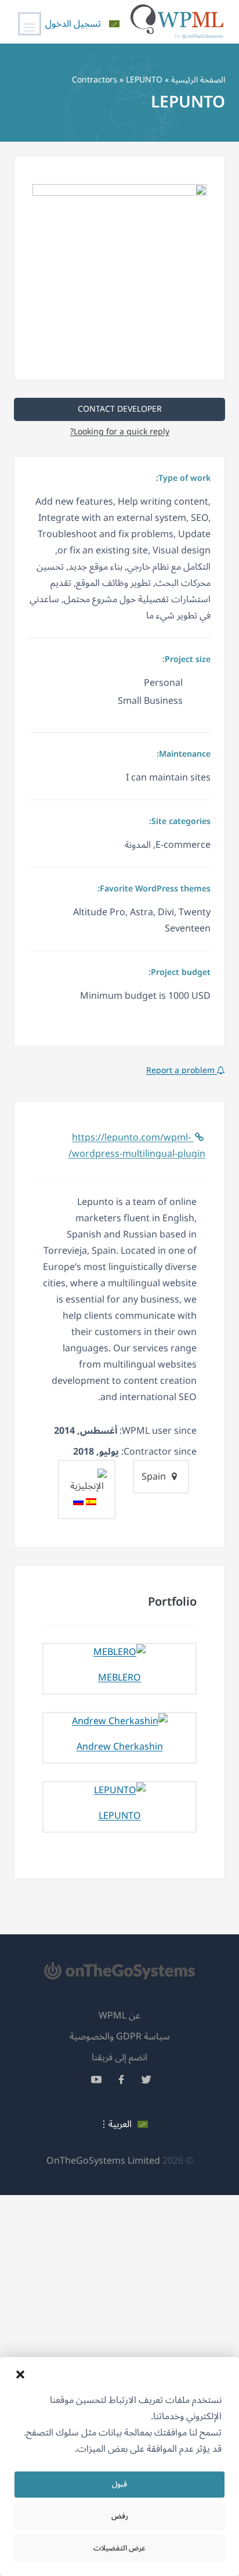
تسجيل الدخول (73, 24)
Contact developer (120, 409)
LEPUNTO (120, 1816)
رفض (120, 2516)
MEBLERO (119, 1678)
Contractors (95, 80)
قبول (119, 2484)
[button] (20, 2374)
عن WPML (119, 2016)
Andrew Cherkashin (120, 1747)
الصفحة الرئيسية (198, 80)
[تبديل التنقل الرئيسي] (30, 24)
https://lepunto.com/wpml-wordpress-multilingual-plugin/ (137, 1146)
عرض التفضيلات (119, 2548)
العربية (120, 2124)
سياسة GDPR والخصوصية (120, 2037)
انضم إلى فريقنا (119, 2057)
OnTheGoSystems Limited (103, 2161)
